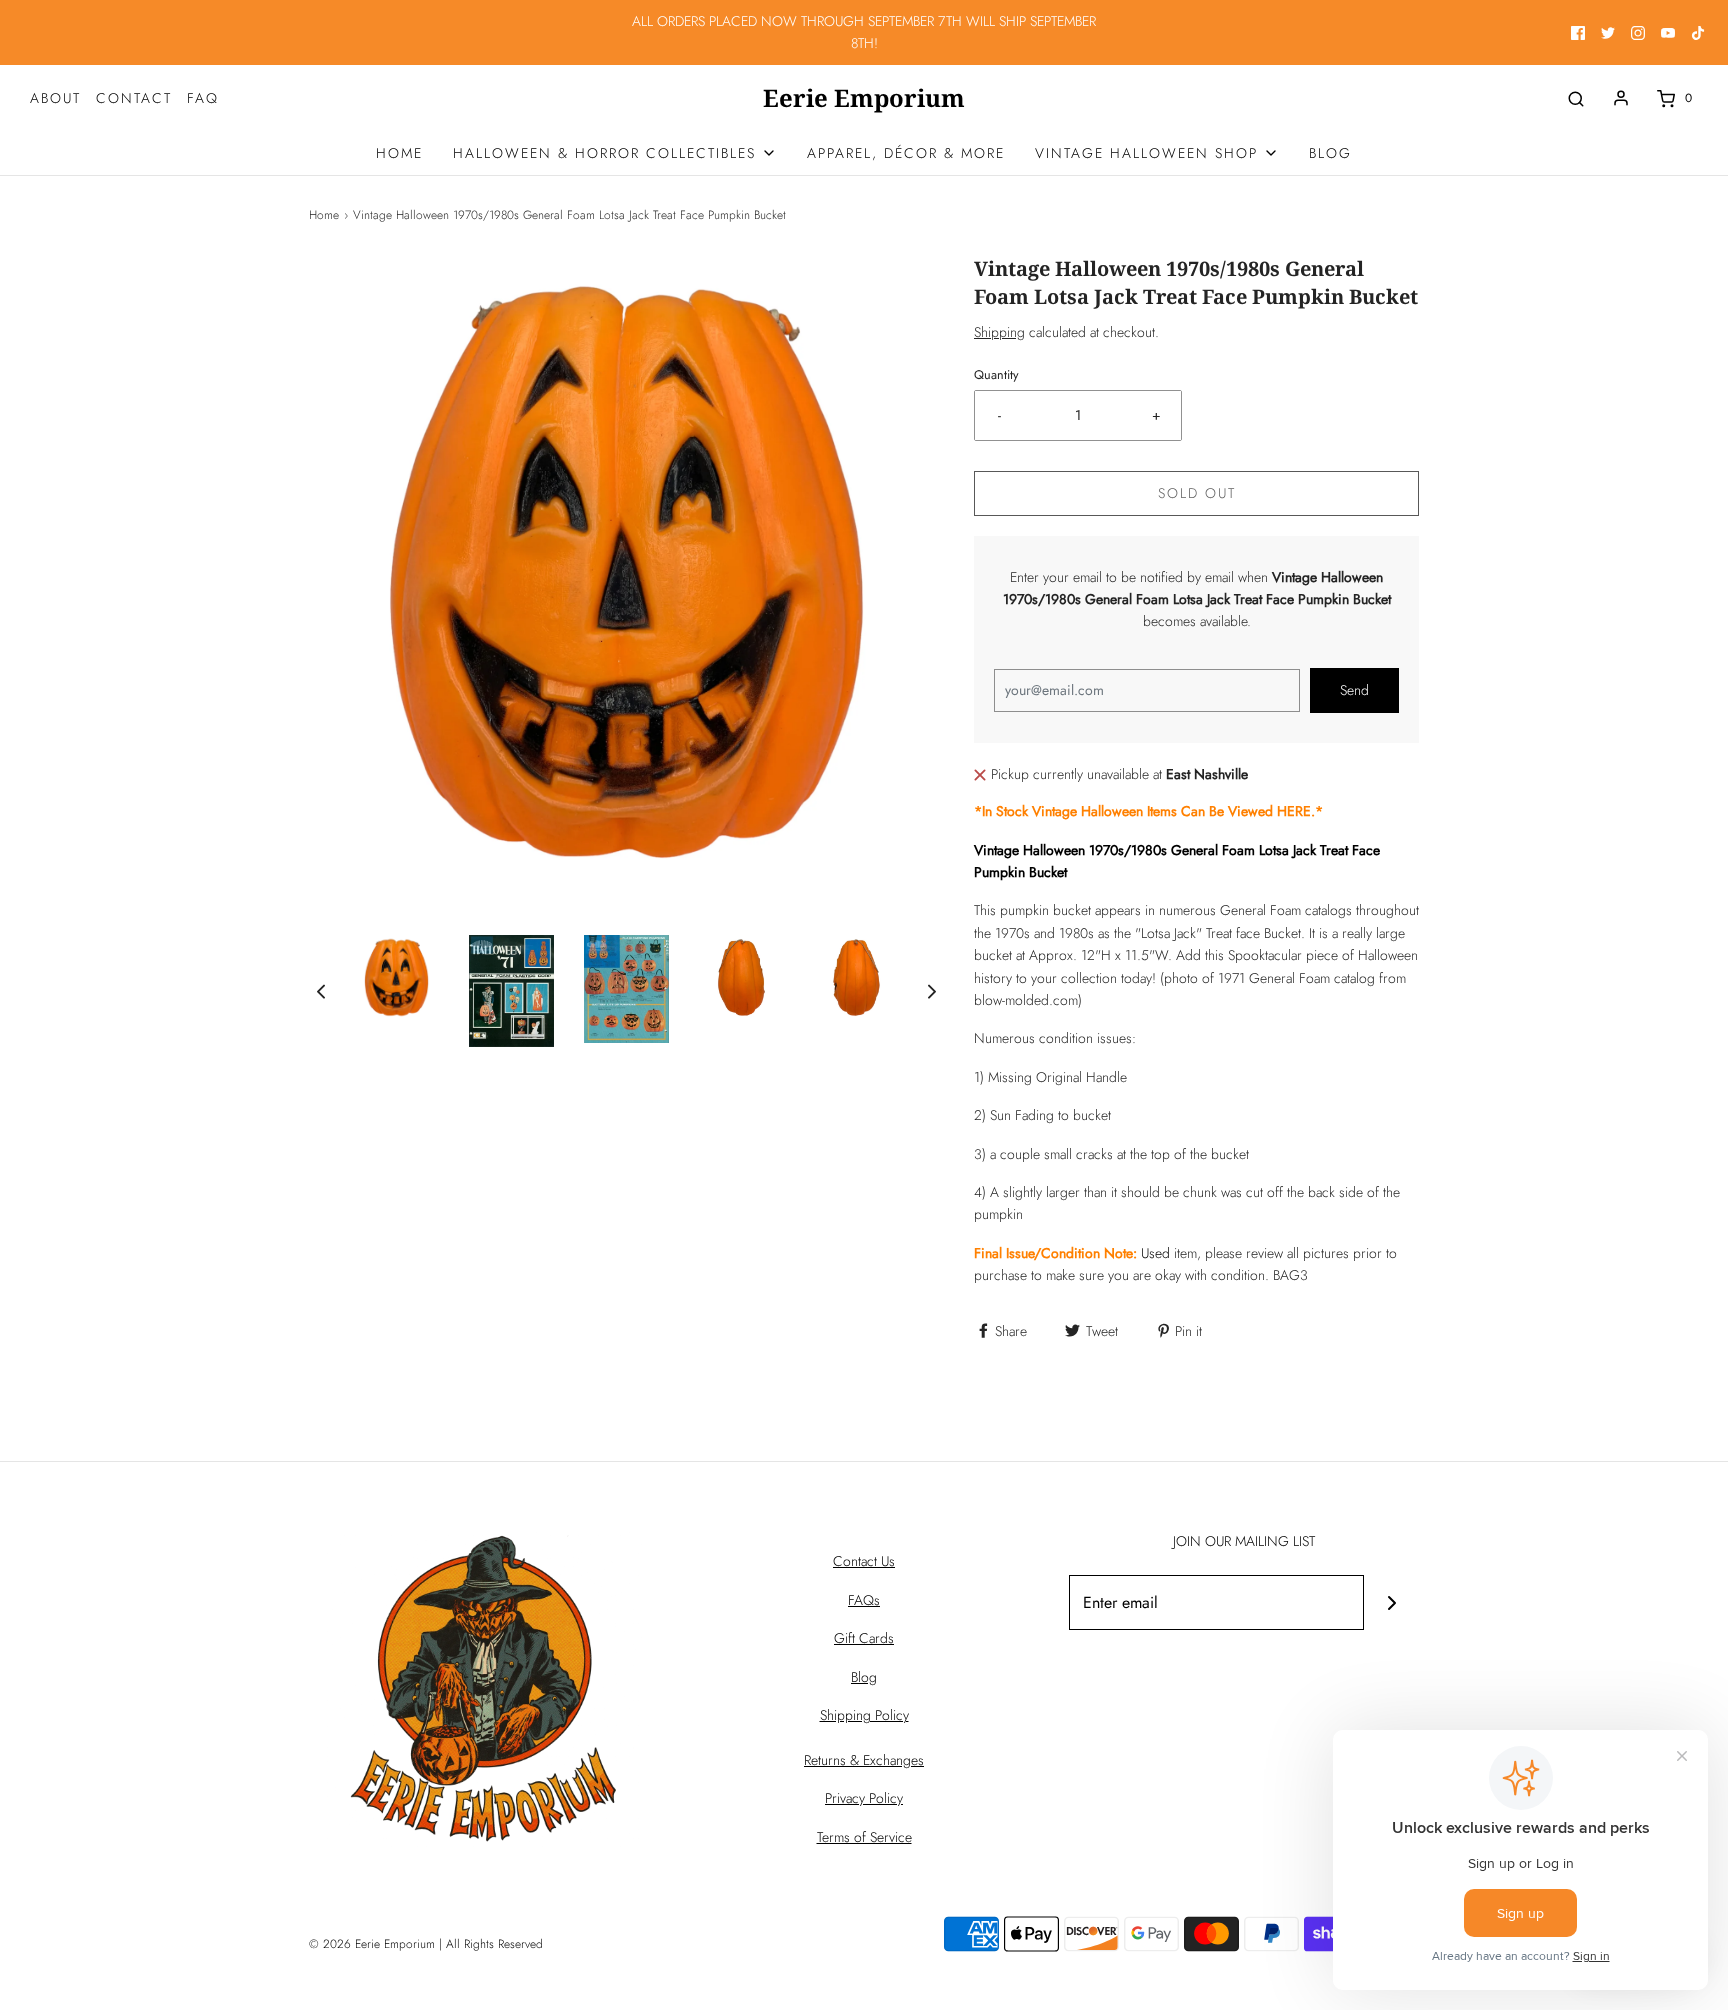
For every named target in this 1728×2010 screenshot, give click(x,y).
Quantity (996, 375)
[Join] (1391, 1602)
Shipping (999, 332)
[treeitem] (615, 153)
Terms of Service (864, 1837)
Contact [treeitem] (134, 98)
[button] (321, 990)
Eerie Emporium (864, 98)
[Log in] (1621, 98)
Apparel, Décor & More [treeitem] (906, 153)
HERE (1294, 811)
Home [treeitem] (399, 153)
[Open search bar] (1576, 98)
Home (324, 215)
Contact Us (864, 1561)
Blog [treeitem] (1330, 153)
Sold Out (1197, 493)
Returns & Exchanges (864, 1760)
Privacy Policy (864, 1798)
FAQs (864, 1600)
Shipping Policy (864, 1715)
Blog (864, 1677)
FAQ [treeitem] (203, 98)
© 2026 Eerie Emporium (372, 1944)
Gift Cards (864, 1638)
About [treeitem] (55, 98)
